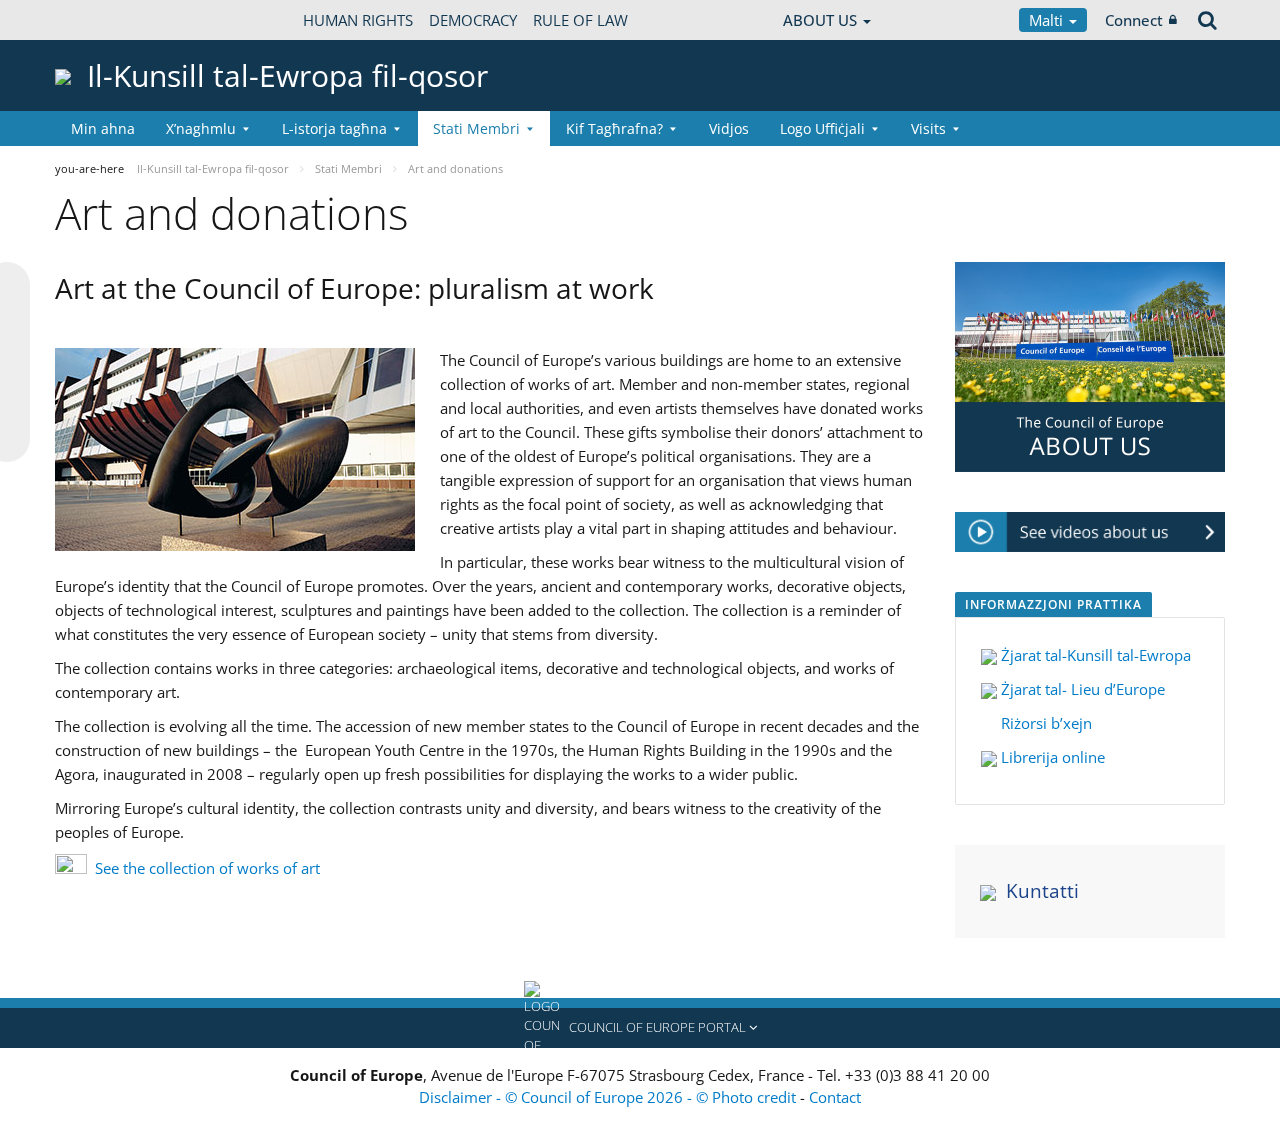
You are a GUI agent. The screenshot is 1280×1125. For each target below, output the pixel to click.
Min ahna (103, 128)
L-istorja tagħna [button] (334, 128)
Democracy (473, 20)
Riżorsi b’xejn (1044, 723)
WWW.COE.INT (105, 20)
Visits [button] (928, 128)
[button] (640, 1028)
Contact (835, 1097)
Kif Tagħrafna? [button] (614, 128)
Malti (1048, 20)
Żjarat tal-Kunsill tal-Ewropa (1096, 655)
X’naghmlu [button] (201, 128)
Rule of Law (580, 20)
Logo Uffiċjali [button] (822, 128)
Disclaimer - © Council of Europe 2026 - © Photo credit (609, 1097)
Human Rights (358, 20)
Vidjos (729, 128)
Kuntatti (1042, 891)
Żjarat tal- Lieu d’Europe (1081, 689)
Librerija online (1051, 757)
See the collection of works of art (207, 868)
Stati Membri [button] (476, 128)
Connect (1134, 20)
